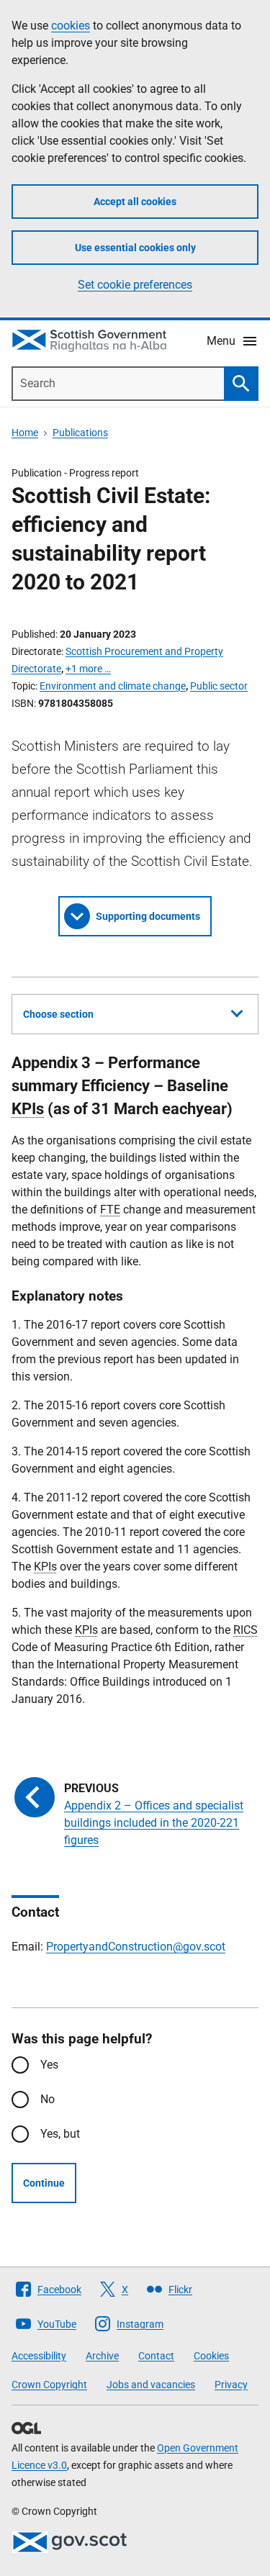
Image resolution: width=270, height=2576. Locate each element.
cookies (71, 26)
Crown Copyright (49, 2385)
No (48, 2099)
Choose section (58, 1014)
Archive (102, 2356)
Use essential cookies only (135, 248)
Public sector (219, 686)
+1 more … (88, 669)
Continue (44, 2183)
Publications (80, 433)
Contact (156, 2356)
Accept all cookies (135, 202)
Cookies (211, 2356)
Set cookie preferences (135, 285)
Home (25, 433)
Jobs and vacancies (151, 2385)
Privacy (231, 2385)
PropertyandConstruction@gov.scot (136, 1947)
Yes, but (60, 2134)
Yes (49, 2065)
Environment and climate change (113, 686)
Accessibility (39, 2356)
